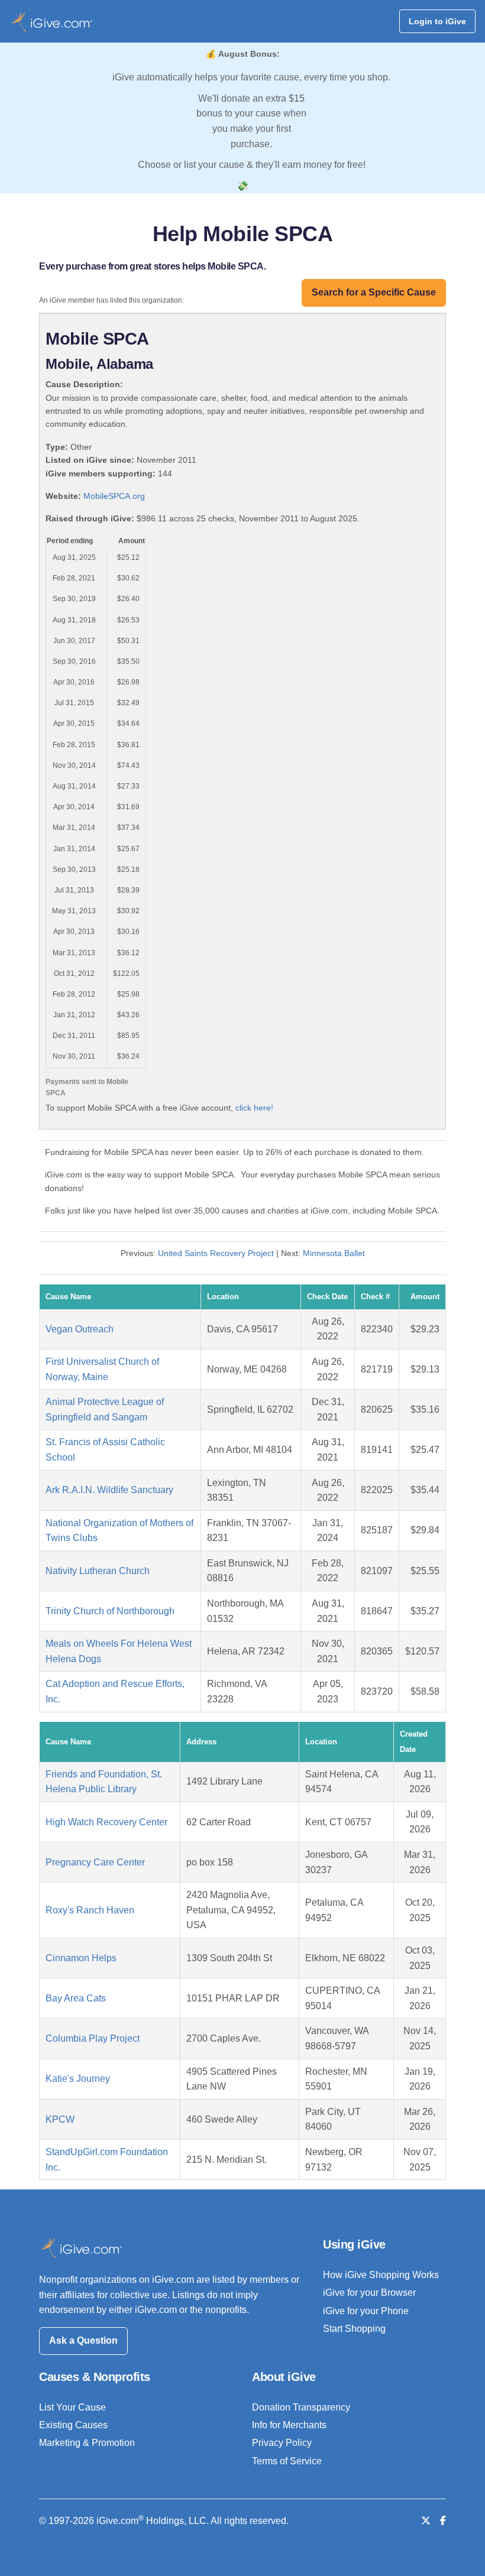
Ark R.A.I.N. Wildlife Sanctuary (109, 1490)
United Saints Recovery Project (216, 1253)
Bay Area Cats (76, 1998)
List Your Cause (72, 2407)
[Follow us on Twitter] (426, 2521)
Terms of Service (287, 2461)
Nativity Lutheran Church (98, 1571)
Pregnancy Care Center (95, 1862)
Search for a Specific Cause (374, 292)
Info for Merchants (289, 2425)
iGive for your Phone (366, 2311)
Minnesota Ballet (334, 1253)
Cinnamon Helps (81, 1958)
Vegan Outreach (80, 1329)
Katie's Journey (78, 2079)
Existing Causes (73, 2425)
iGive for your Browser (369, 2293)
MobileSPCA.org (114, 496)
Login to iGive (437, 21)
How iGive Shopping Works (381, 2275)
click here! (254, 1108)
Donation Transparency (301, 2407)
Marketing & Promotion (87, 2443)
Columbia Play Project (93, 2038)
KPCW (60, 2119)
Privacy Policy (282, 2443)
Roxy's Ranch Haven (90, 1910)
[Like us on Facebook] (443, 2521)
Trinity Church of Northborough (110, 1611)
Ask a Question (83, 2340)
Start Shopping (354, 2329)
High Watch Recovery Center (106, 1822)
